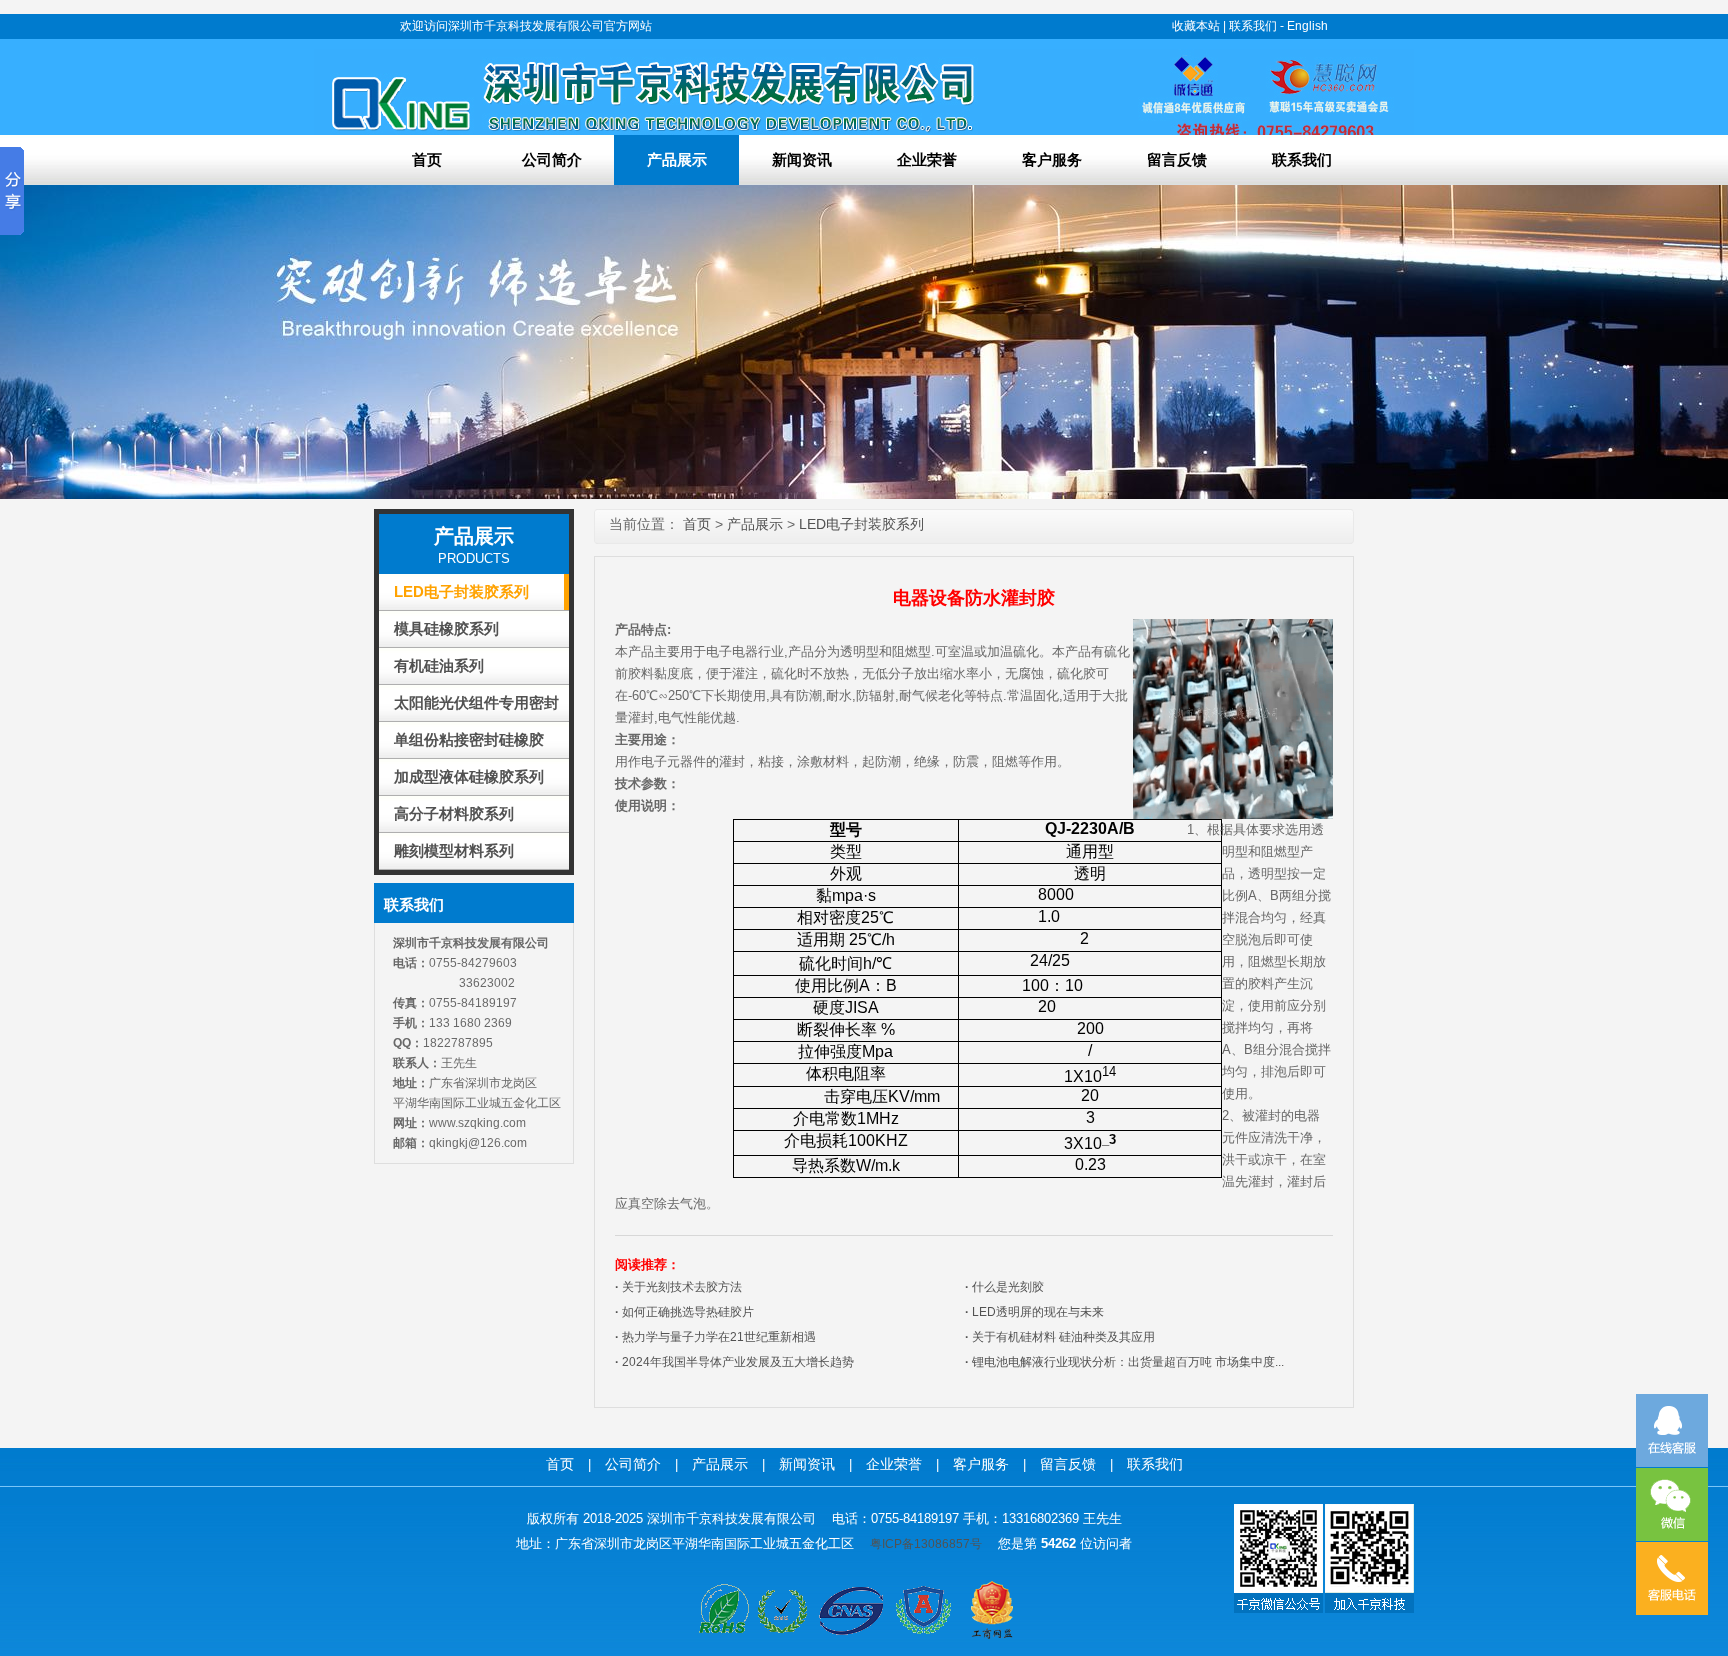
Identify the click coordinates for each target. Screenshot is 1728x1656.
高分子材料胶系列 (454, 813)
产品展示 (677, 159)
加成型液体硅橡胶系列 (469, 776)
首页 (427, 159)
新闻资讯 (802, 159)
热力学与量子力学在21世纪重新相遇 (715, 1337)
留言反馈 (1177, 159)
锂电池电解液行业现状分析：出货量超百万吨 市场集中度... (1124, 1362)
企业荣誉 (927, 159)
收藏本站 (1196, 26)
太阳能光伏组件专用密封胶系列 (476, 707)
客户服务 (1052, 159)
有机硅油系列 (439, 665)
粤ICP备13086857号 (926, 1544)
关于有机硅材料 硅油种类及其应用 (1060, 1337)
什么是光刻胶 (1004, 1287)
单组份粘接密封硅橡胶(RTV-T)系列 (469, 744)
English (1307, 26)
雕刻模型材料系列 (454, 850)
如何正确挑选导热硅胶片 (684, 1312)
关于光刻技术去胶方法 (678, 1287)
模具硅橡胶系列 (446, 628)
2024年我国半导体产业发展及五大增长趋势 (734, 1362)
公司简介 (552, 159)
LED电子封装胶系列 (461, 591)
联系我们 (1253, 26)
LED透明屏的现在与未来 (1034, 1312)
